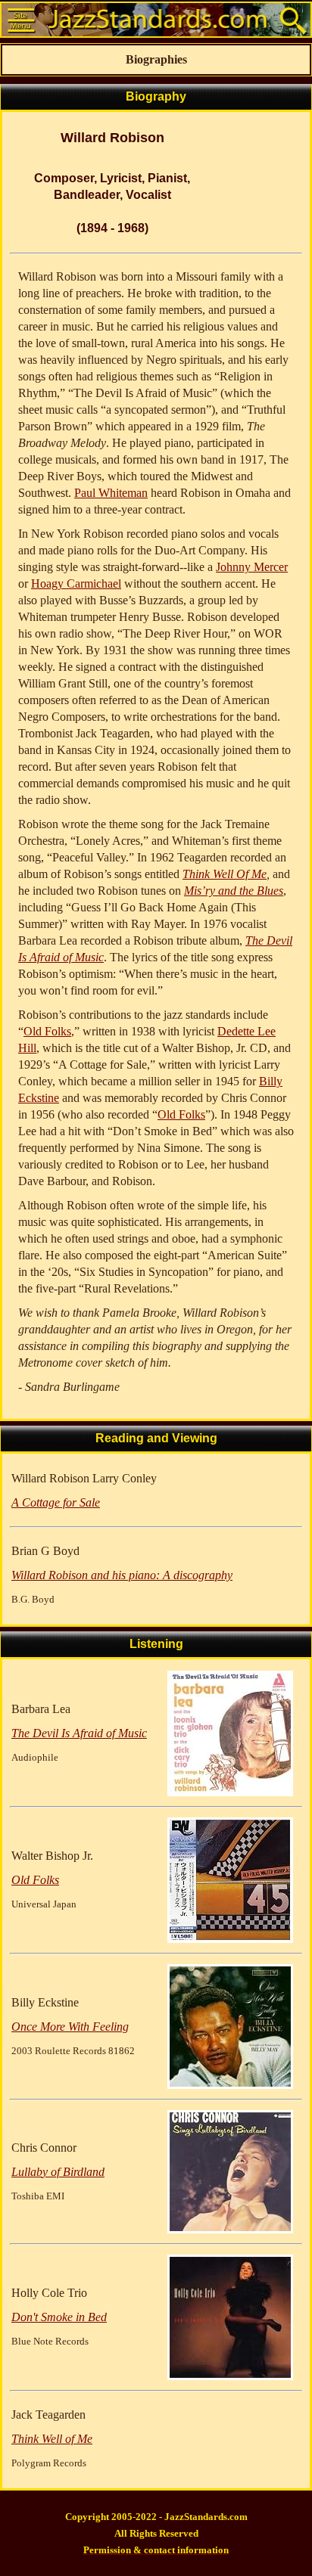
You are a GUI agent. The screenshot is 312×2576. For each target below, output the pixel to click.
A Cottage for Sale (56, 1502)
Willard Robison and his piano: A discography (122, 1575)
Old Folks (47, 1031)
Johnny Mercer (252, 567)
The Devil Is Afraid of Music (79, 1733)
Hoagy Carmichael (76, 583)
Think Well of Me (52, 2439)
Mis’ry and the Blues (234, 891)
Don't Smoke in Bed (59, 2317)
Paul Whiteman (111, 493)
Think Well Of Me (225, 874)
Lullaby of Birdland (58, 2172)
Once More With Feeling (70, 2027)
